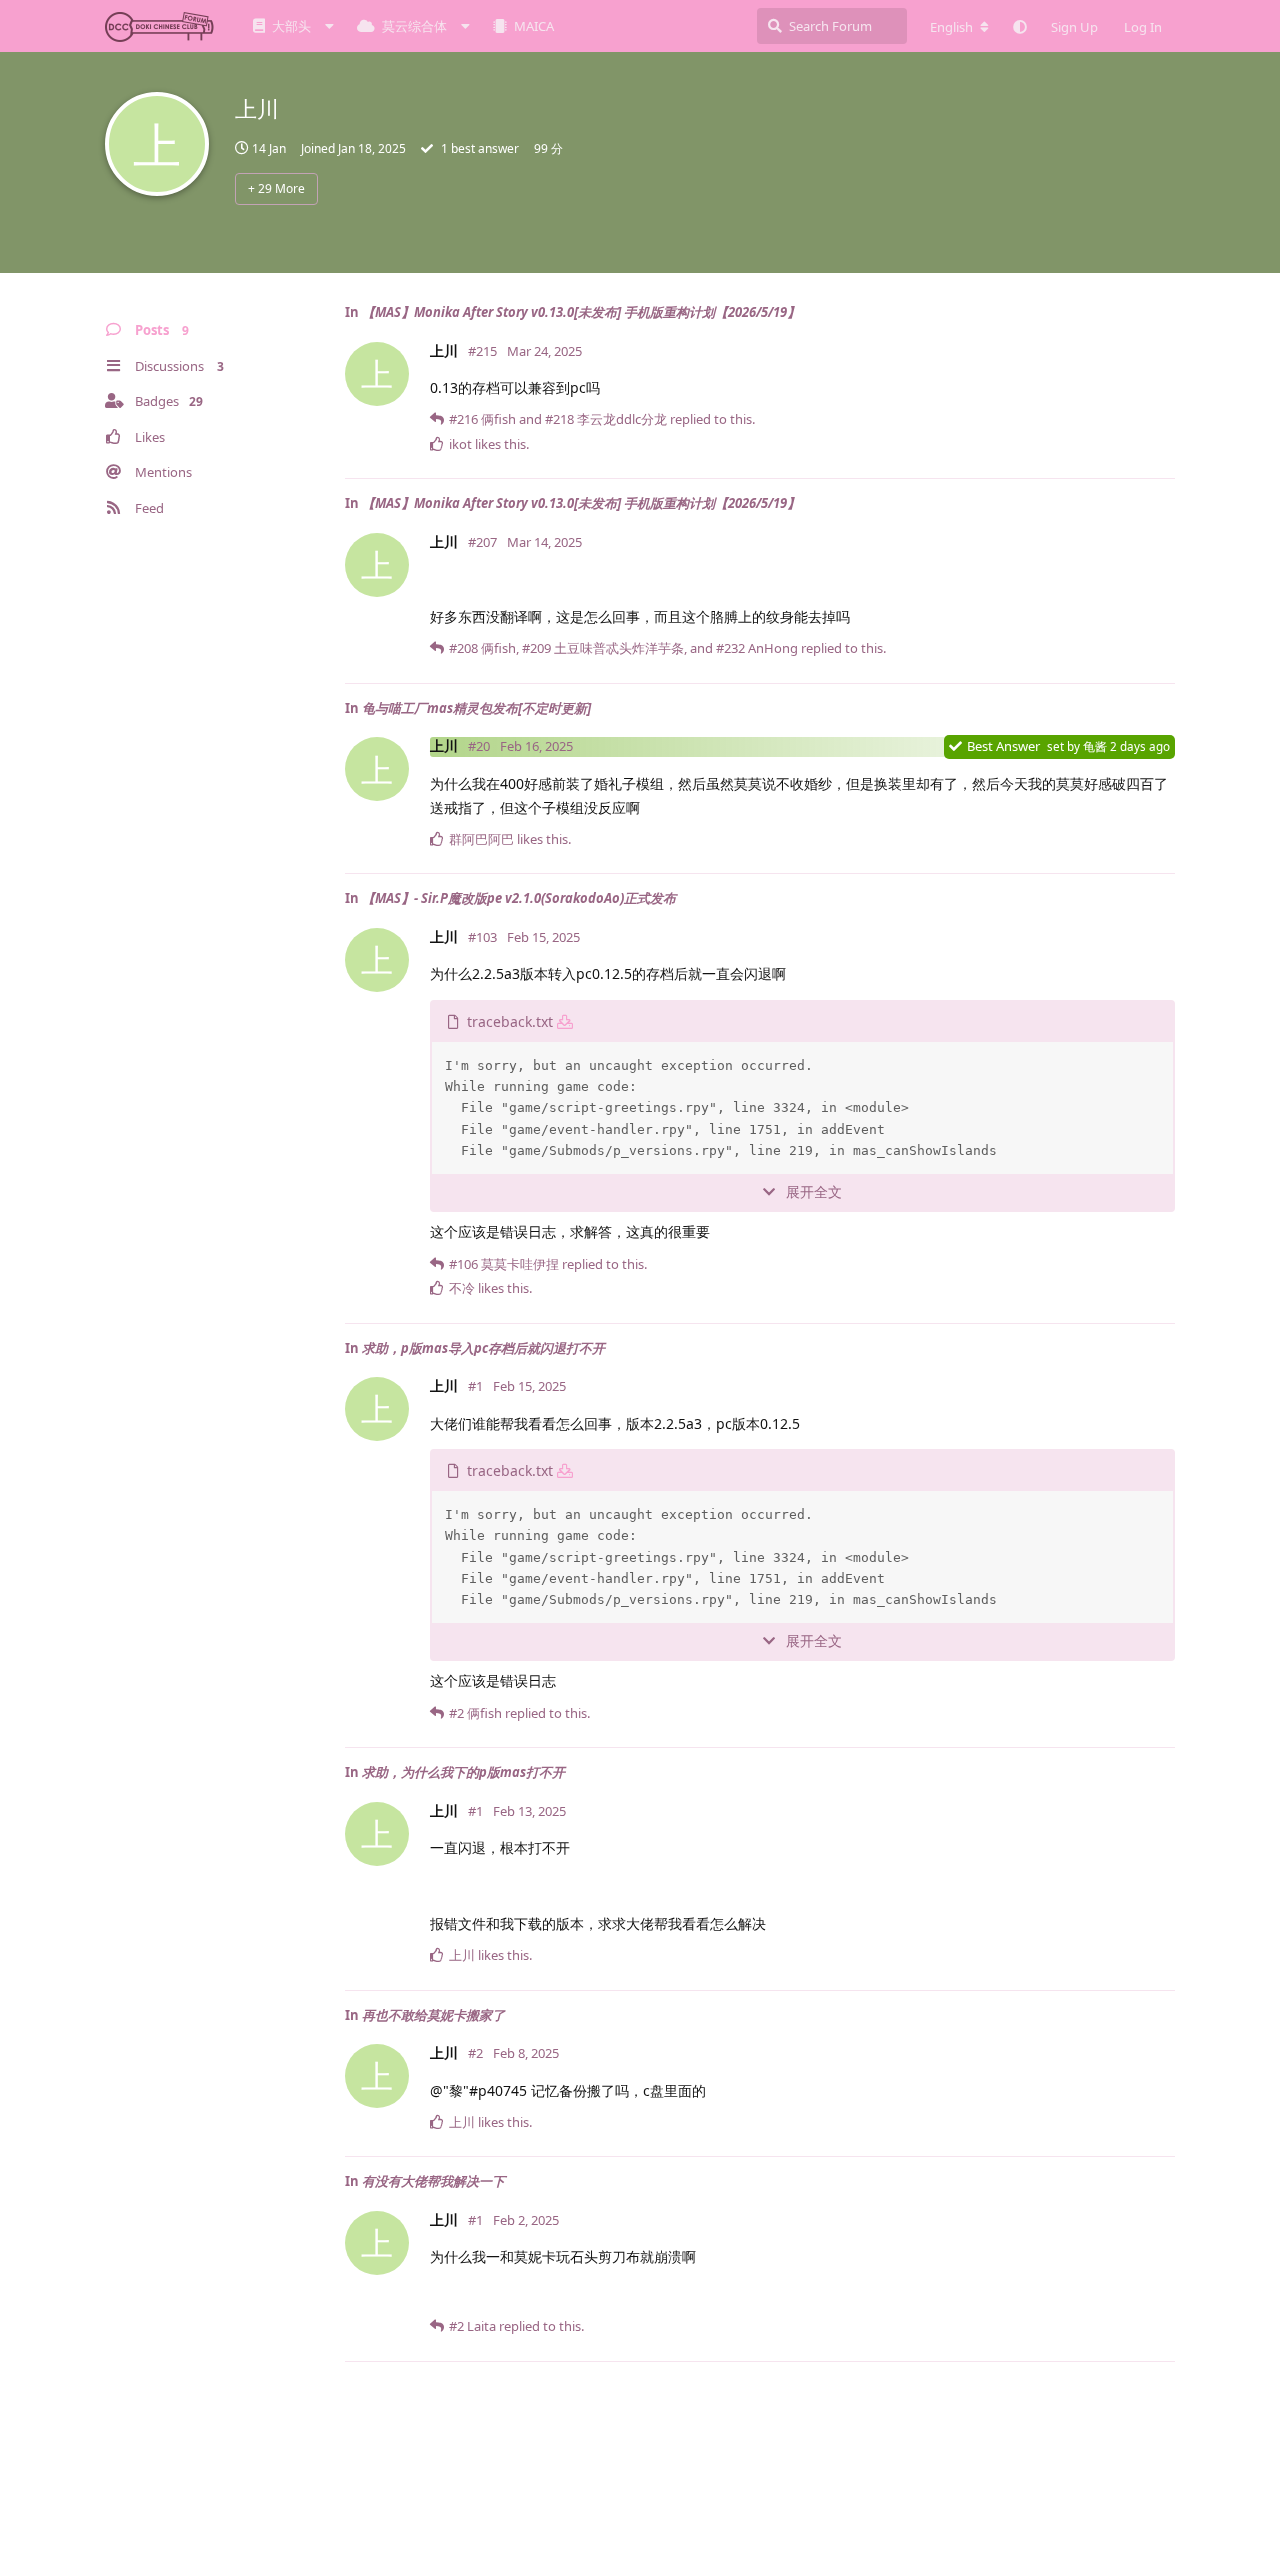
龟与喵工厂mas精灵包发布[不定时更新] (476, 708)
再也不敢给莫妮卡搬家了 (433, 2015)
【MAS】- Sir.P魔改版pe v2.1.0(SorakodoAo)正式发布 (519, 898)
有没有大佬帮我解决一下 (433, 2181)
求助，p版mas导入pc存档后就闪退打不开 (483, 1348)
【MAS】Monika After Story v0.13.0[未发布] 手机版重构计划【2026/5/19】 (581, 312)
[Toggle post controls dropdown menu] (1164, 454)
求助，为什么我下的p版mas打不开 (463, 1772)
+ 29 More (276, 188)
